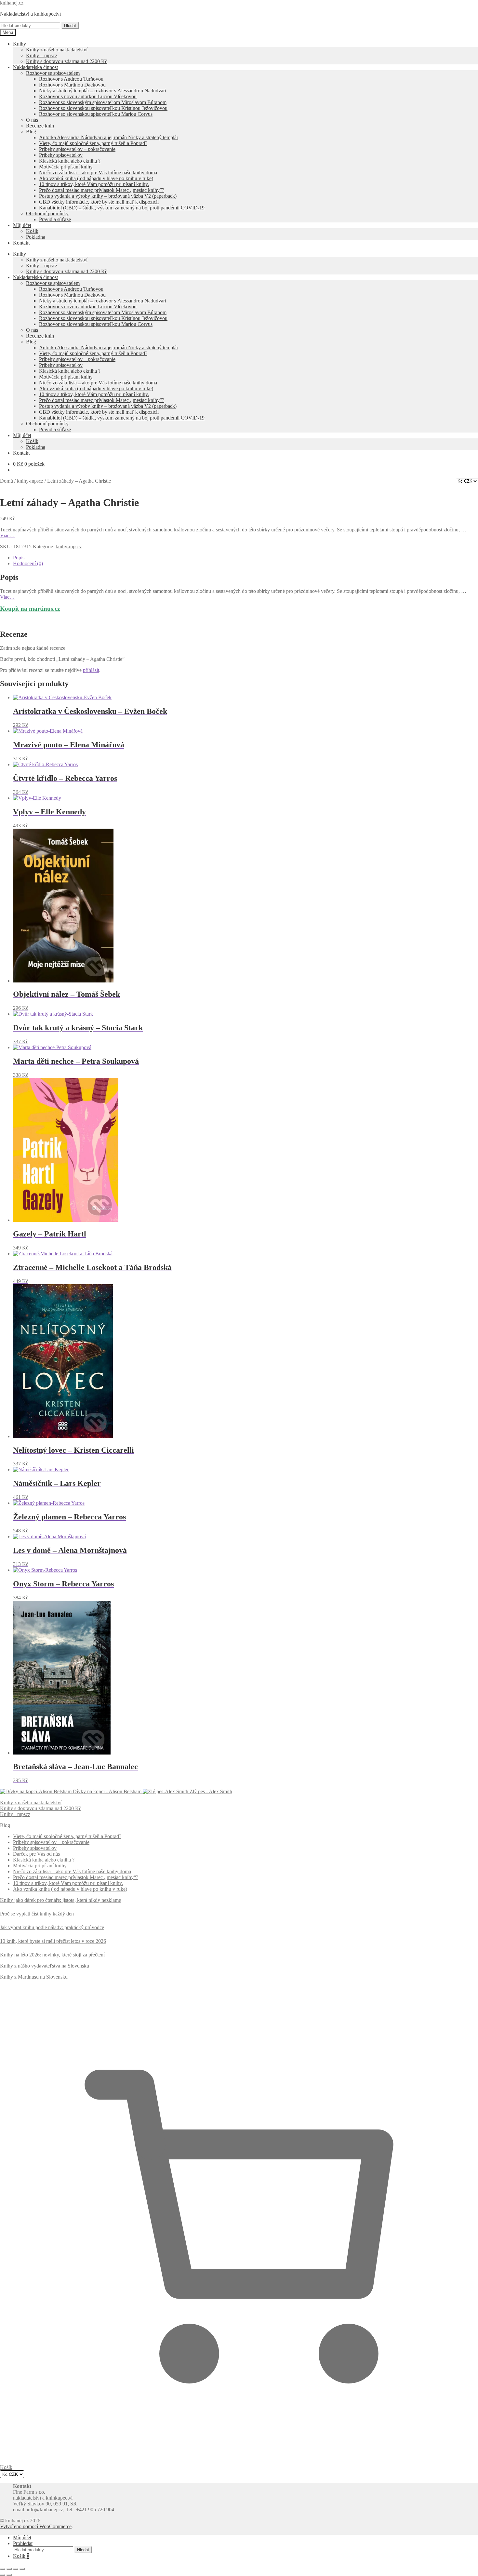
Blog (31, 132)
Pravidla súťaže (55, 219)
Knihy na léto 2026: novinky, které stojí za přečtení (52, 1955)
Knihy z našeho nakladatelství (57, 50)
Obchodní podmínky (47, 214)
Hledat (70, 26)
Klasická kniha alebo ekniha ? (70, 161)
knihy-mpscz (30, 481)
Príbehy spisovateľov (61, 155)
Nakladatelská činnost (35, 67)
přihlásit (91, 670)
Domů (7, 481)
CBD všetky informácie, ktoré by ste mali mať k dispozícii (99, 202)
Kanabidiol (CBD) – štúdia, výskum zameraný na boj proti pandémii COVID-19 (122, 208)
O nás (32, 120)
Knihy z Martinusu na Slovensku (34, 1977)
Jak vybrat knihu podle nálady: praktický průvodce (52, 1927)
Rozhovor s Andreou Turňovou (71, 79)
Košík (32, 231)
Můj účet (22, 225)
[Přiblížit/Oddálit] (3, 2569)
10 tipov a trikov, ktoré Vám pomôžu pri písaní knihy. (94, 184)
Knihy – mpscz (42, 55)
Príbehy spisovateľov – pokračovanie (77, 149)
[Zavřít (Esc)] (22, 2569)
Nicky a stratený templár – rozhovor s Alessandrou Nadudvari (103, 91)
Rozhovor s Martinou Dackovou (72, 85)
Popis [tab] (19, 558)
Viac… (7, 535)
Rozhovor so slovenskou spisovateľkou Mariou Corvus (96, 114)
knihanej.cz (12, 3)
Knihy (20, 44)
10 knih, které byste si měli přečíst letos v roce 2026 (53, 1941)
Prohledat (23, 2543)
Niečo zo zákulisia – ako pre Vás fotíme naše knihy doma (98, 173)
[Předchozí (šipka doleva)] (3, 2575)
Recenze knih (40, 126)
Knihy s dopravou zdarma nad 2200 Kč (67, 61)
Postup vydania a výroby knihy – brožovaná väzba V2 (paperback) (108, 196)
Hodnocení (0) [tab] (28, 563)
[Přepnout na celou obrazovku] (9, 2569)
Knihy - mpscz (15, 1814)
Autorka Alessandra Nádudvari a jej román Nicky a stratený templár (109, 137)
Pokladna (36, 237)
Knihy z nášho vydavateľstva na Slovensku (45, 1966)
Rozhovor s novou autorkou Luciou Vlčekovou (88, 96)
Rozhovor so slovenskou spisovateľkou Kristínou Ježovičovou (103, 108)
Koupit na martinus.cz (30, 609)
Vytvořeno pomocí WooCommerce (36, 2526)
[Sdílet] (16, 2569)
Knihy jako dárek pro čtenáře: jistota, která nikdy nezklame (60, 1900)
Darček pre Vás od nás (36, 1854)
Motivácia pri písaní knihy (66, 167)
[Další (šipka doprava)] (9, 2575)
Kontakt (21, 243)
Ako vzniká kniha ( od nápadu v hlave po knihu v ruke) (96, 178)
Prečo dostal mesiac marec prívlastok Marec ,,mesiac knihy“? (76, 1877)
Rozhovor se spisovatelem (53, 73)
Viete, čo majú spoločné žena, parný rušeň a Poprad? (93, 143)
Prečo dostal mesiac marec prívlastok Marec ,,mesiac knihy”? (102, 190)
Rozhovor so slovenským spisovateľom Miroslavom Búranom (103, 102)
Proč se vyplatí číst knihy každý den (37, 1914)
